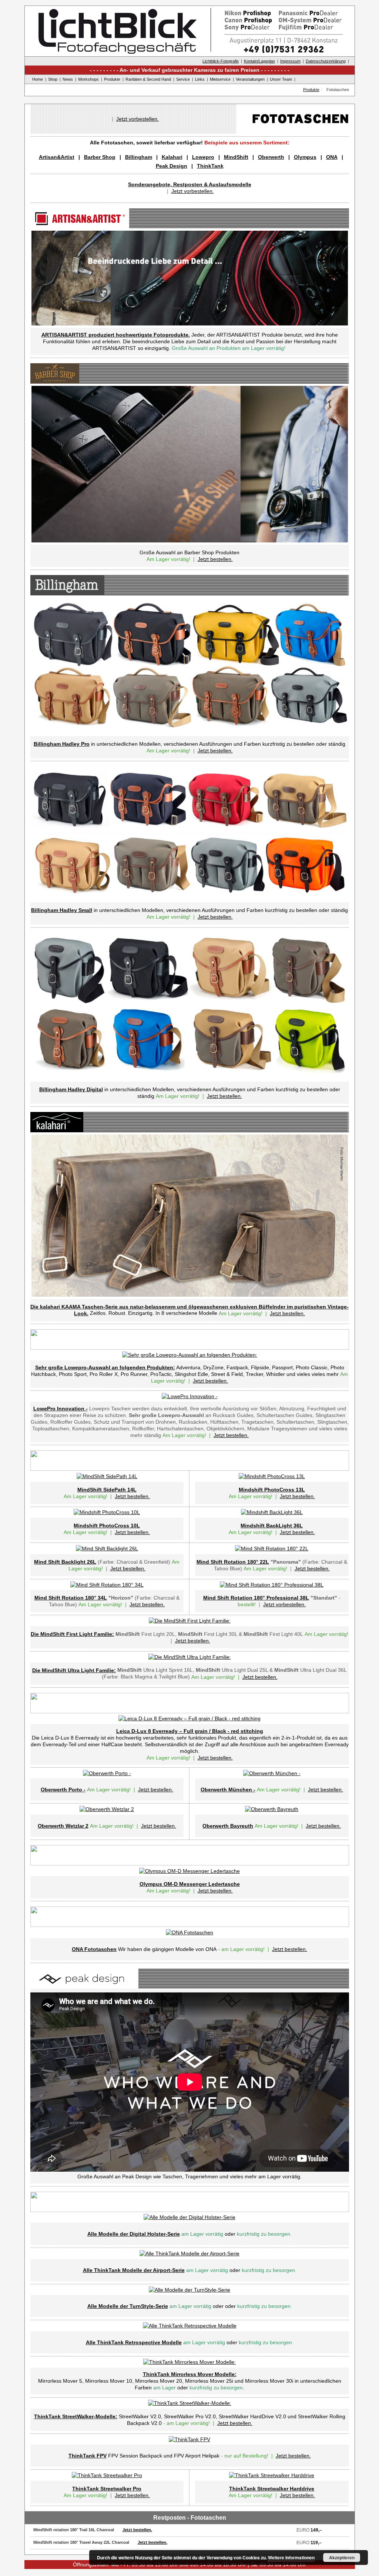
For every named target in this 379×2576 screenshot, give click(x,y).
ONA (332, 157)
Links (200, 79)
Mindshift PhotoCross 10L (107, 1526)
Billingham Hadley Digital (71, 1089)
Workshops (88, 79)
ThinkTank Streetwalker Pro (107, 2489)
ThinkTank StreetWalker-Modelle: (76, 2416)
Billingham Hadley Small (62, 910)
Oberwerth (271, 157)
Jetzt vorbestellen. (137, 119)
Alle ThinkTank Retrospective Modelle (134, 2342)
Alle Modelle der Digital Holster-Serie (134, 2234)
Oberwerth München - (228, 1790)
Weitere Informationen (291, 2557)
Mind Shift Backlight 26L (65, 1562)
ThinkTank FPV (88, 2456)
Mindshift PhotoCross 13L (272, 1490)
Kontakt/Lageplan (259, 61)
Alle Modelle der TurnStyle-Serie (128, 2306)
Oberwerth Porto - (63, 1790)
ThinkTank (210, 166)
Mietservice (220, 79)
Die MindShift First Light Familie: (72, 1634)
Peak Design (172, 166)
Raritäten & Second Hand (148, 79)
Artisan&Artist (57, 157)
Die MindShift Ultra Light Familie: (74, 1670)
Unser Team (281, 79)
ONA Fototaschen (94, 1949)
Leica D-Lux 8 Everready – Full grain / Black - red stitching (190, 1731)
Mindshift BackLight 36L (272, 1526)
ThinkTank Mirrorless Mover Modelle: (190, 2374)
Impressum (290, 61)
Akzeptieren (342, 2557)
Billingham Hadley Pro (62, 744)
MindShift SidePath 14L (107, 1490)
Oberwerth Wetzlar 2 (63, 1826)
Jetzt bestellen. (215, 559)
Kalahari (172, 157)
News (68, 79)
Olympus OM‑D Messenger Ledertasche (190, 1884)
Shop (53, 79)
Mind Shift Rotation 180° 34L (71, 1598)
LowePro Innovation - (61, 1409)
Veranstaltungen (250, 79)
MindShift (236, 157)
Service (183, 79)
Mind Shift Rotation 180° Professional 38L (256, 1598)
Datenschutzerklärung (326, 61)
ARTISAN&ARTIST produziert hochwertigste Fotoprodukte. (116, 335)
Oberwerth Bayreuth (228, 1826)
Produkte (112, 79)
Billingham (139, 157)
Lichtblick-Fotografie (221, 61)
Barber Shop (100, 157)
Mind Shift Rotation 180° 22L (233, 1562)
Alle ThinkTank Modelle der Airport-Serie (134, 2270)
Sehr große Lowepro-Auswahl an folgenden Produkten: (105, 1367)
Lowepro (203, 157)
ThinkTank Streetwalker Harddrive (272, 2489)
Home (38, 79)
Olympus (305, 157)
